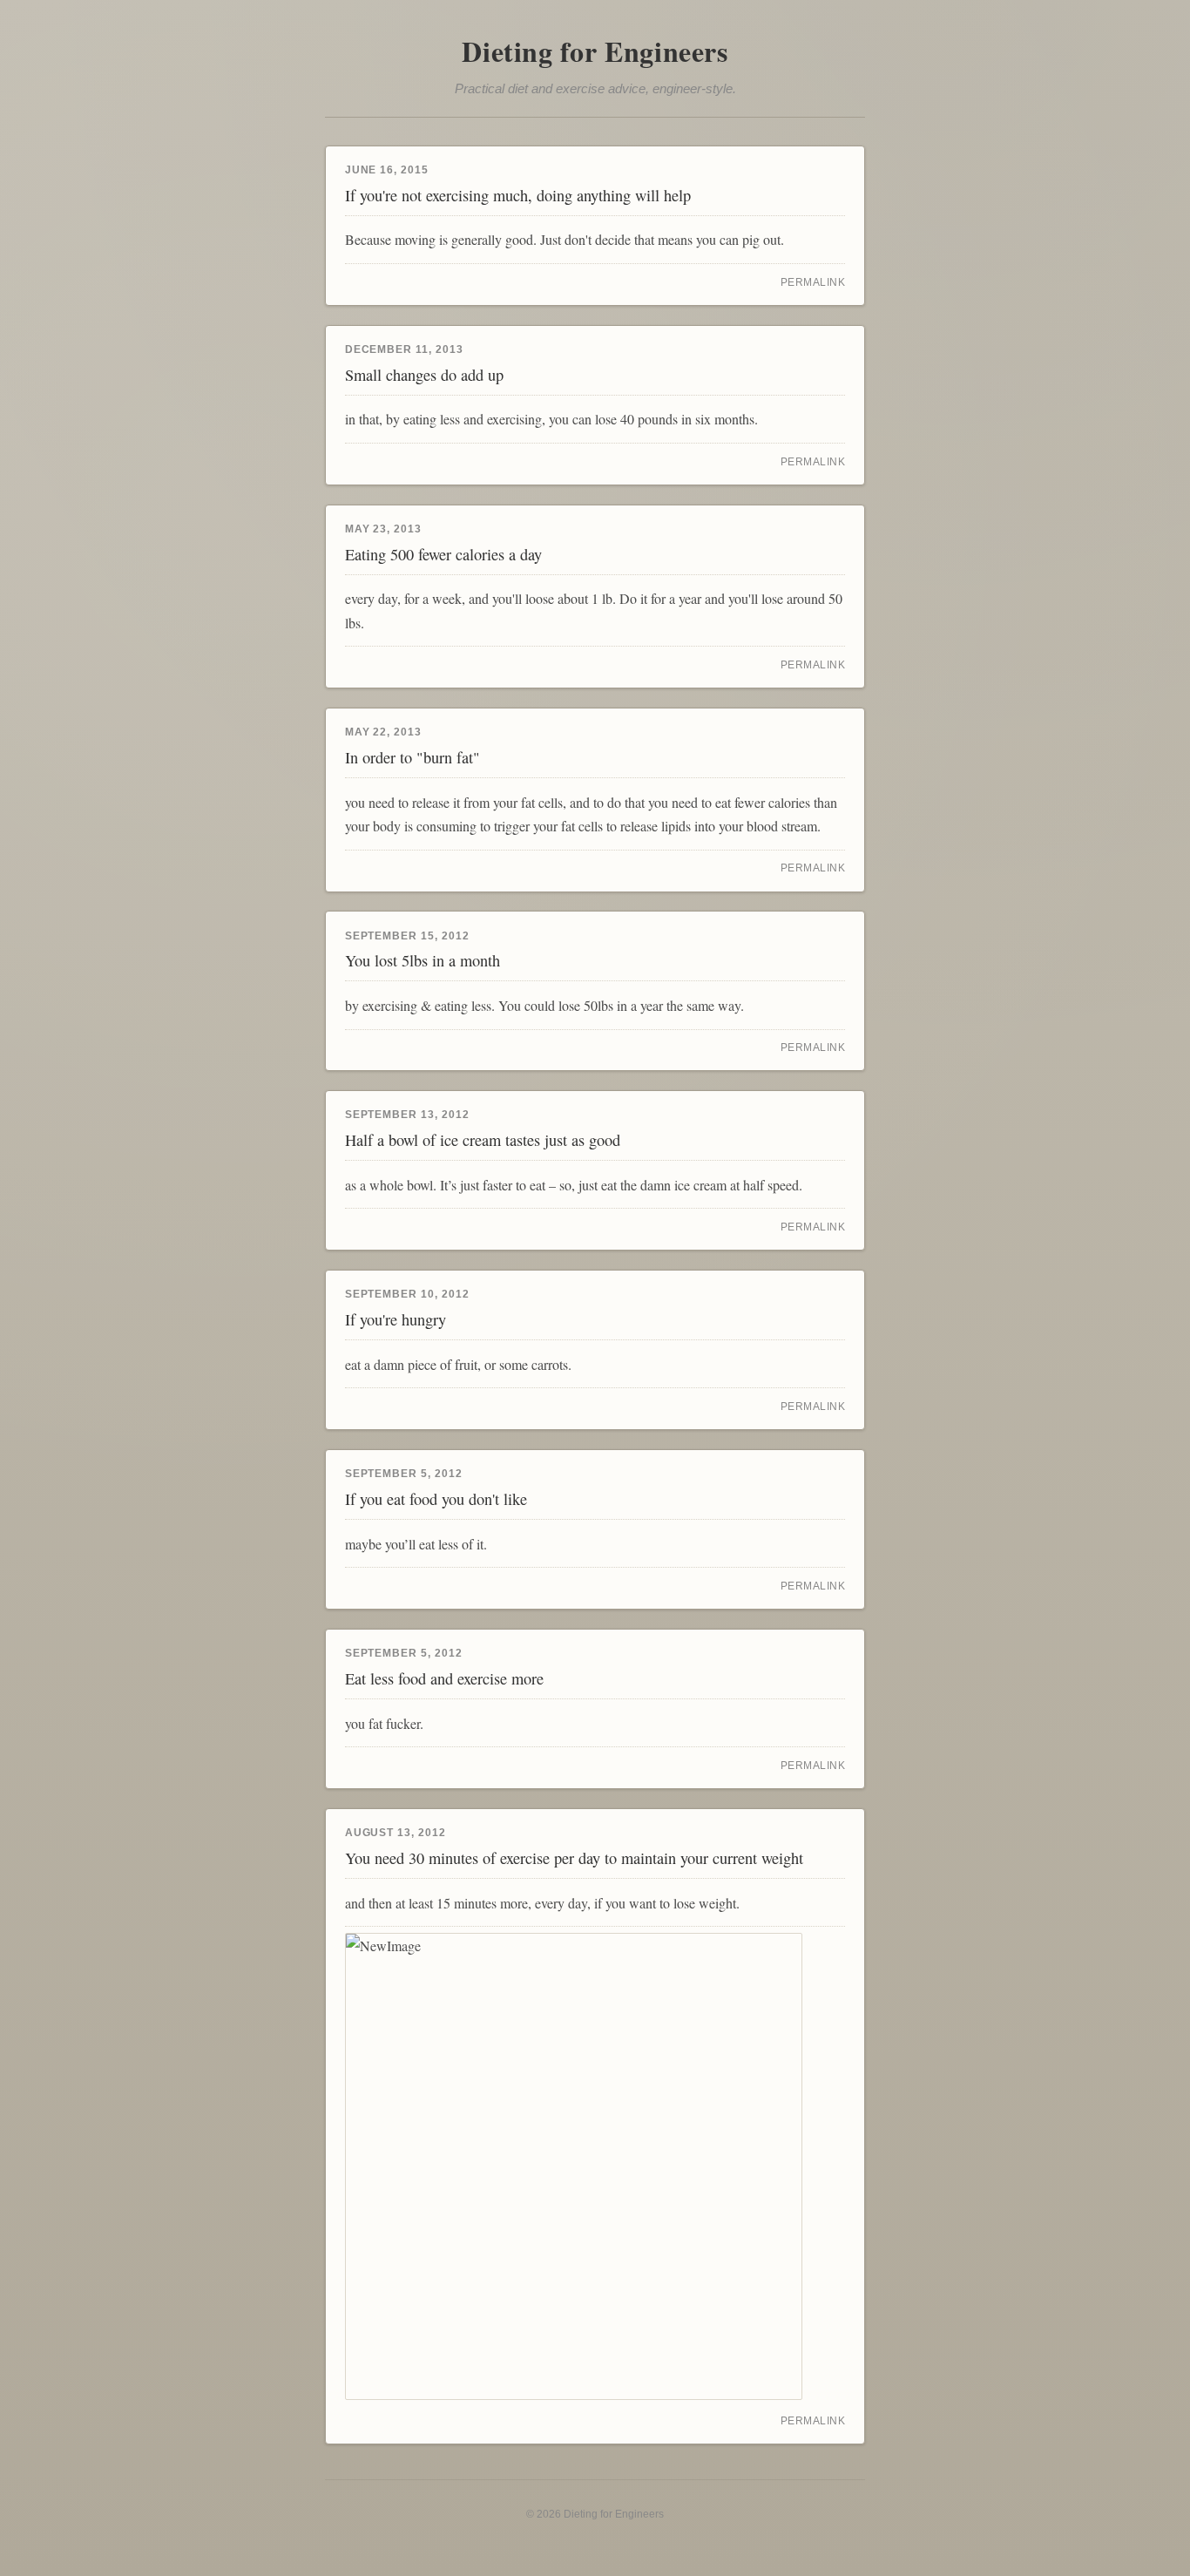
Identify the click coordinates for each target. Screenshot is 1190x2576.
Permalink (813, 282)
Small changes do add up (424, 375)
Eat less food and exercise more (444, 1678)
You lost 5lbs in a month (423, 960)
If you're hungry (396, 1319)
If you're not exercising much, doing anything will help (518, 195)
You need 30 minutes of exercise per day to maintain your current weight (574, 1858)
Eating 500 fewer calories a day (443, 554)
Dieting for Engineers (595, 51)
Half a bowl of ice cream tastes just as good (483, 1140)
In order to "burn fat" (412, 757)
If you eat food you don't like (436, 1499)
